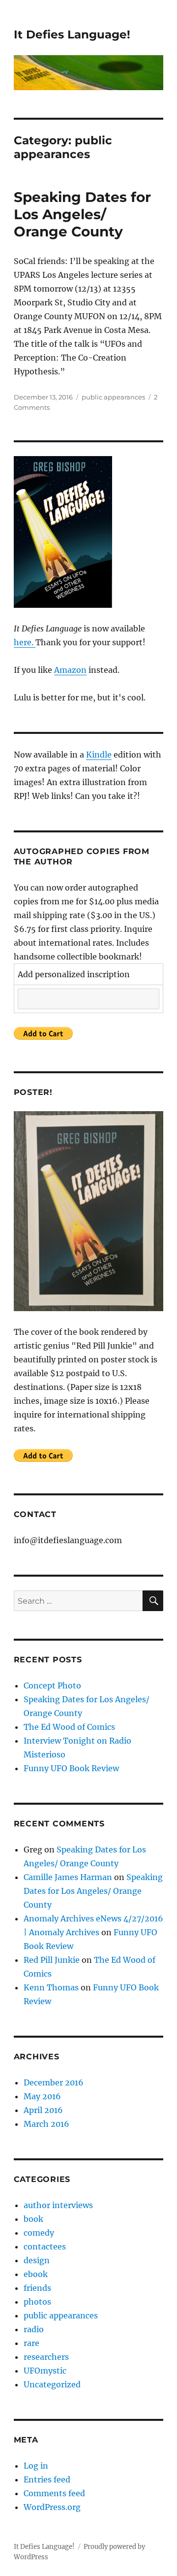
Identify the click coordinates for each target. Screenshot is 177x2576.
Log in (36, 2466)
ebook (36, 2274)
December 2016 (54, 2082)
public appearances (113, 397)
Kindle (99, 755)
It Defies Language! (72, 34)
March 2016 (46, 2124)
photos (37, 2302)
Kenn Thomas (51, 1987)
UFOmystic (45, 2371)
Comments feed (54, 2493)
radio (34, 2329)
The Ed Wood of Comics (69, 1727)
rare (31, 2343)
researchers (46, 2357)
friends (37, 2288)
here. (25, 642)
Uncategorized (52, 2384)
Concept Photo (52, 1685)
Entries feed (47, 2479)
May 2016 (42, 2096)
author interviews (58, 2205)
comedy (39, 2233)
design (37, 2260)
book (33, 2219)
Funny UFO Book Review (71, 1768)
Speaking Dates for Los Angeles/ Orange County (82, 214)
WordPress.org (52, 2507)
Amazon (70, 670)
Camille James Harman (68, 1877)
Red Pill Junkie (52, 1960)
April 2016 (43, 2110)
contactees (45, 2246)
